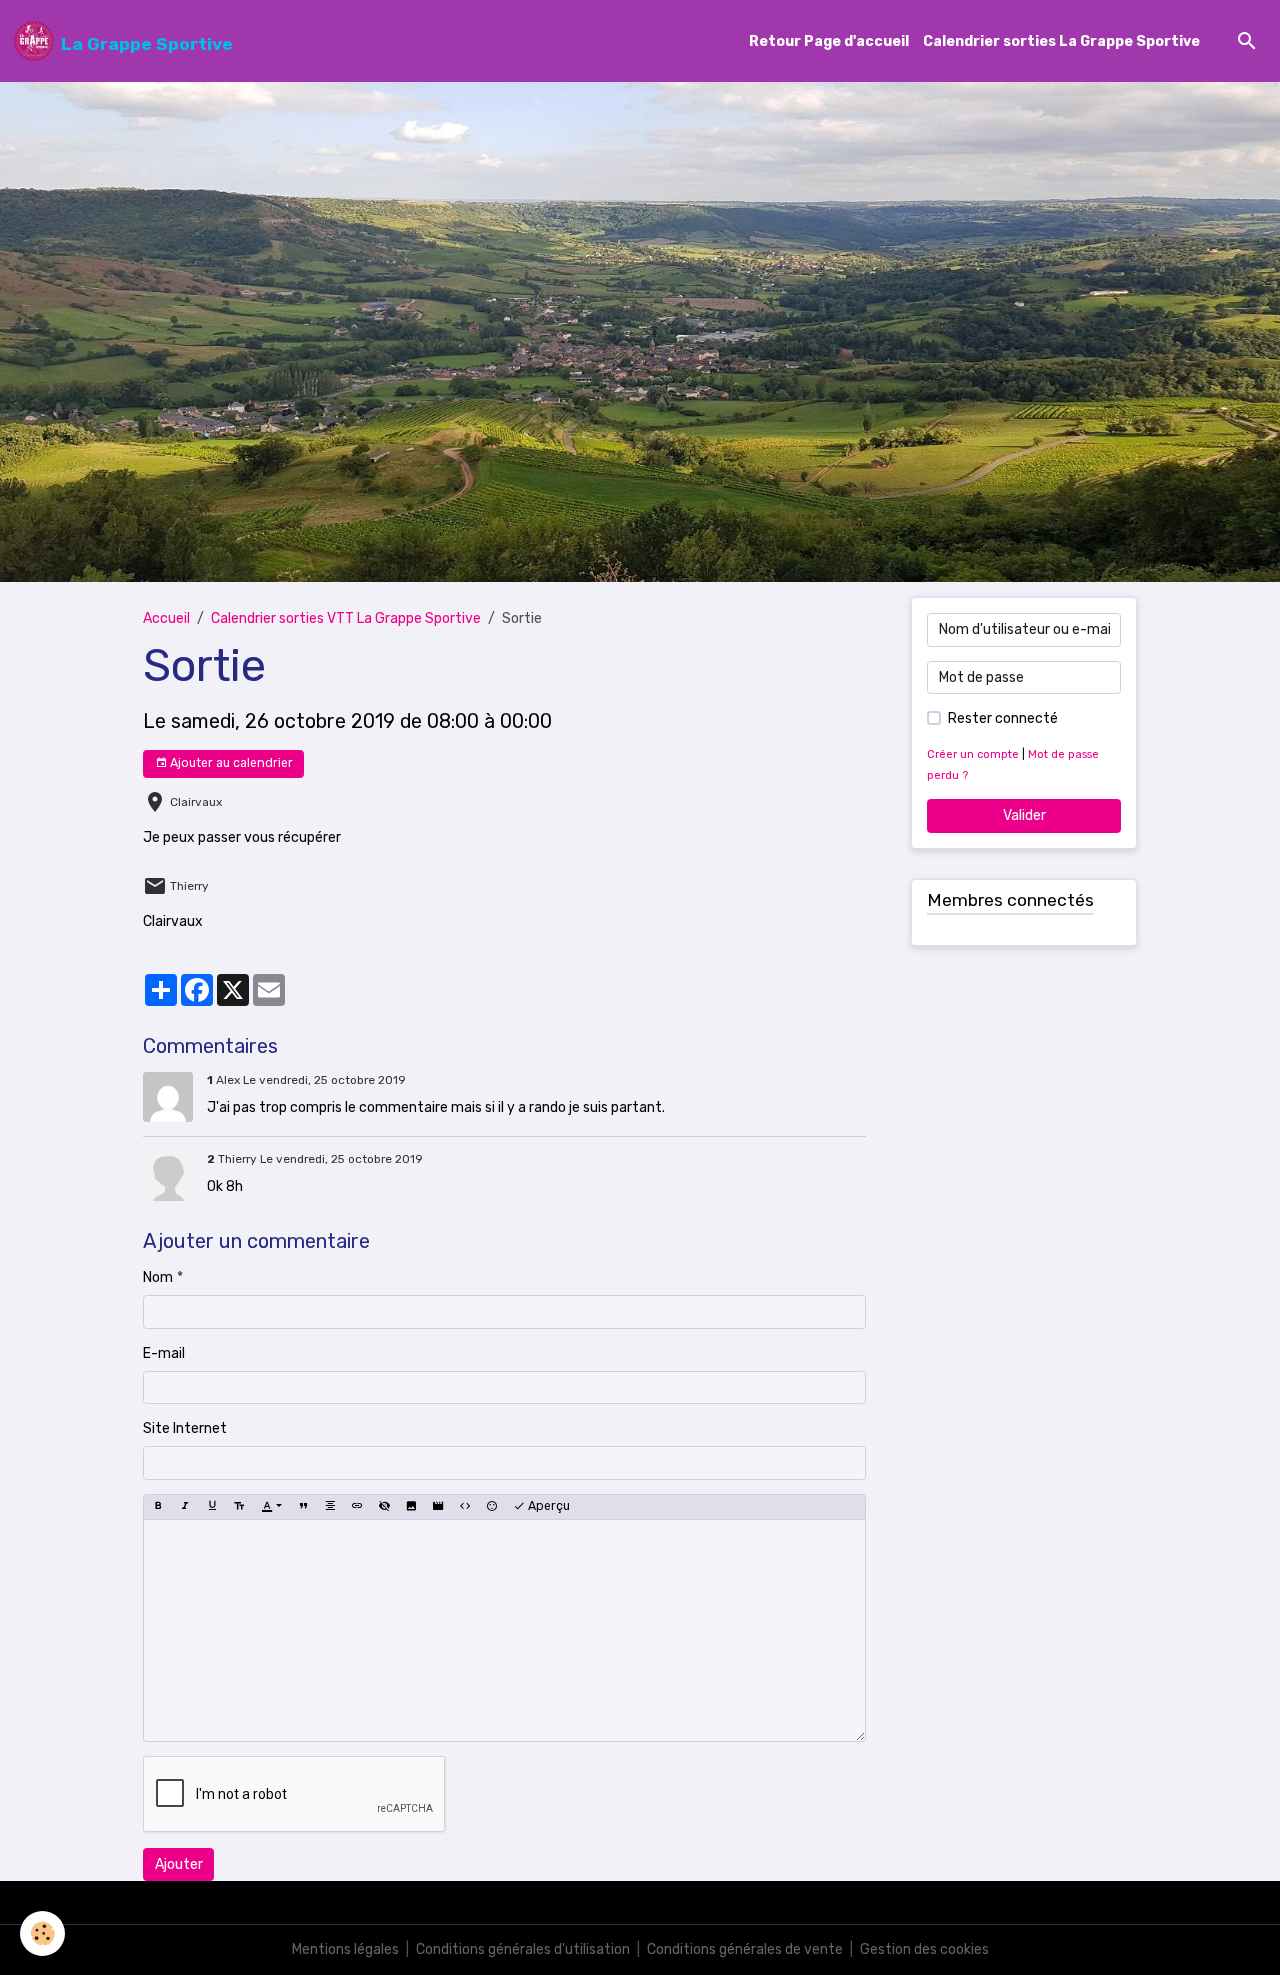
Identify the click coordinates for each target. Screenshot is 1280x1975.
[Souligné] (212, 1507)
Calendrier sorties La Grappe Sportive (1061, 41)
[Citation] (303, 1507)
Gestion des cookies (924, 1949)
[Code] (465, 1507)
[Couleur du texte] (271, 1507)
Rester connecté (1003, 718)
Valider (1024, 815)
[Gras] (158, 1507)
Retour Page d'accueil (829, 41)
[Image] (411, 1507)
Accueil (166, 618)
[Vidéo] (438, 1507)
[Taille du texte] (239, 1507)
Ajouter (179, 1864)
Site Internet (185, 1428)
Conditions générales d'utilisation (523, 1949)
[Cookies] (42, 1933)
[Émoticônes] (492, 1507)
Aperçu (547, 1506)
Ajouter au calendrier (230, 763)
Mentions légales (345, 1949)
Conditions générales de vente (745, 1949)
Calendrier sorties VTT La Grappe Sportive (346, 618)
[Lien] (357, 1507)
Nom (158, 1277)
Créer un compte (973, 754)
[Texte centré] (330, 1507)
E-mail (164, 1353)
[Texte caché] (384, 1507)
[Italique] (185, 1507)
